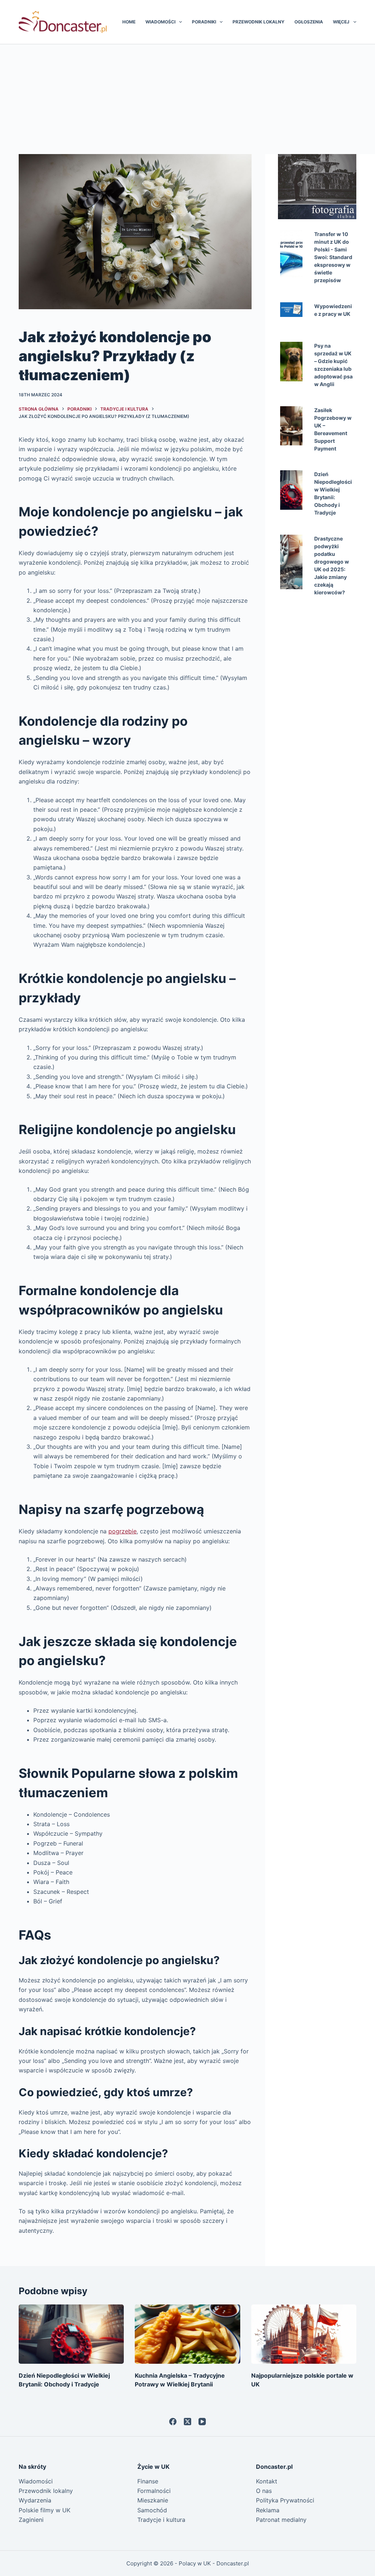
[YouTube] (202, 2422)
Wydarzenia (35, 2500)
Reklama (268, 2510)
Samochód (152, 2510)
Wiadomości (160, 22)
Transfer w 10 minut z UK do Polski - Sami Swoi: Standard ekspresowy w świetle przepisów (333, 257)
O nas (264, 2491)
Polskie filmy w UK (44, 2510)
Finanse (148, 2481)
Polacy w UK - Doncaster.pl (214, 2563)
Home (129, 22)
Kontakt (267, 2481)
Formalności (154, 2491)
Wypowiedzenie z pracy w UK (333, 310)
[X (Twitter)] (187, 2422)
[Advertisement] (187, 99)
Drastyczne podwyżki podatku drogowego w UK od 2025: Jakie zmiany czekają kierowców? (332, 565)
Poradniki (204, 22)
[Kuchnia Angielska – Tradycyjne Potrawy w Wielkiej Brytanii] (187, 2334)
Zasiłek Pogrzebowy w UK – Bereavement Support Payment (333, 429)
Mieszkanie (153, 2500)
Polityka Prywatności (285, 2500)
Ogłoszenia (309, 22)
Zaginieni (31, 2520)
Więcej (341, 22)
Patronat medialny (281, 2520)
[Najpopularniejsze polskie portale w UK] (304, 2334)
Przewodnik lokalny (259, 22)
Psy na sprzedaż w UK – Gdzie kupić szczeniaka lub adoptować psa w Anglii (333, 365)
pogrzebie (122, 1531)
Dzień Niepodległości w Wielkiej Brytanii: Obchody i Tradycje (333, 493)
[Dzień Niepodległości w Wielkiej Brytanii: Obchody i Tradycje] (71, 2334)
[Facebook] (173, 2422)
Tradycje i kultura (161, 2520)
